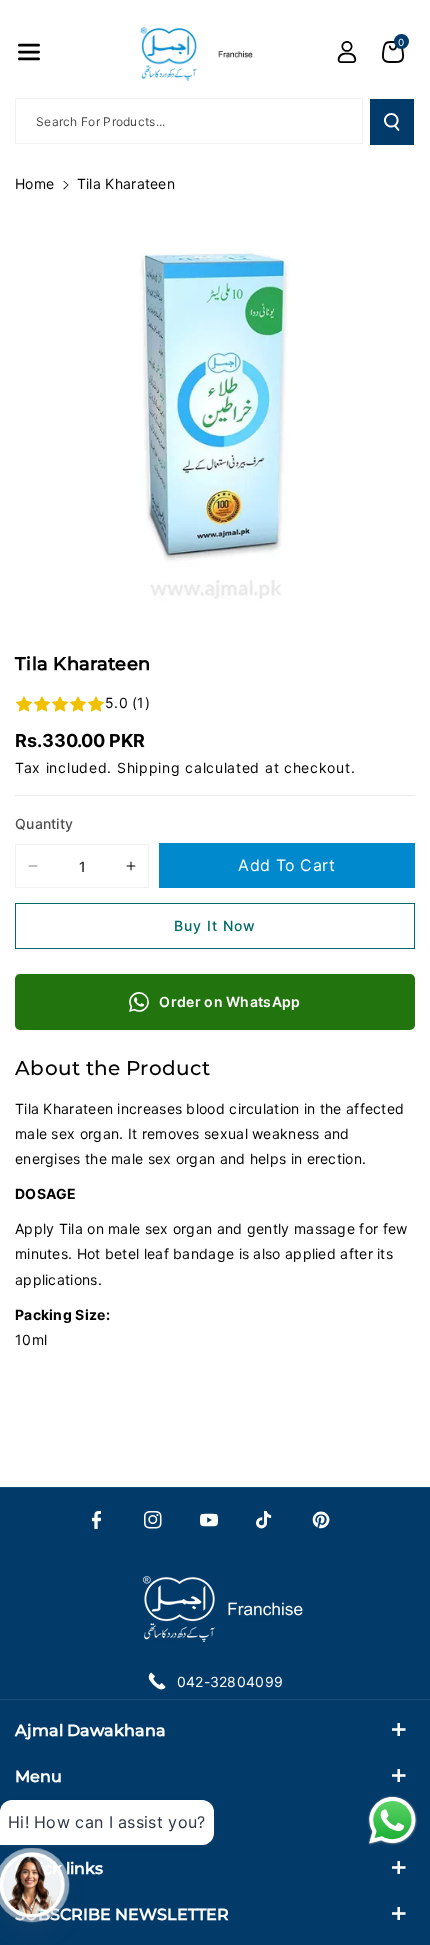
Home (34, 183)
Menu (38, 1776)
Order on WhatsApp (229, 1001)
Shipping (149, 767)
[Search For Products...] (392, 122)
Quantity (44, 823)
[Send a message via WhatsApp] (392, 1820)
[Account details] (347, 52)
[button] (29, 52)
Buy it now (215, 925)
